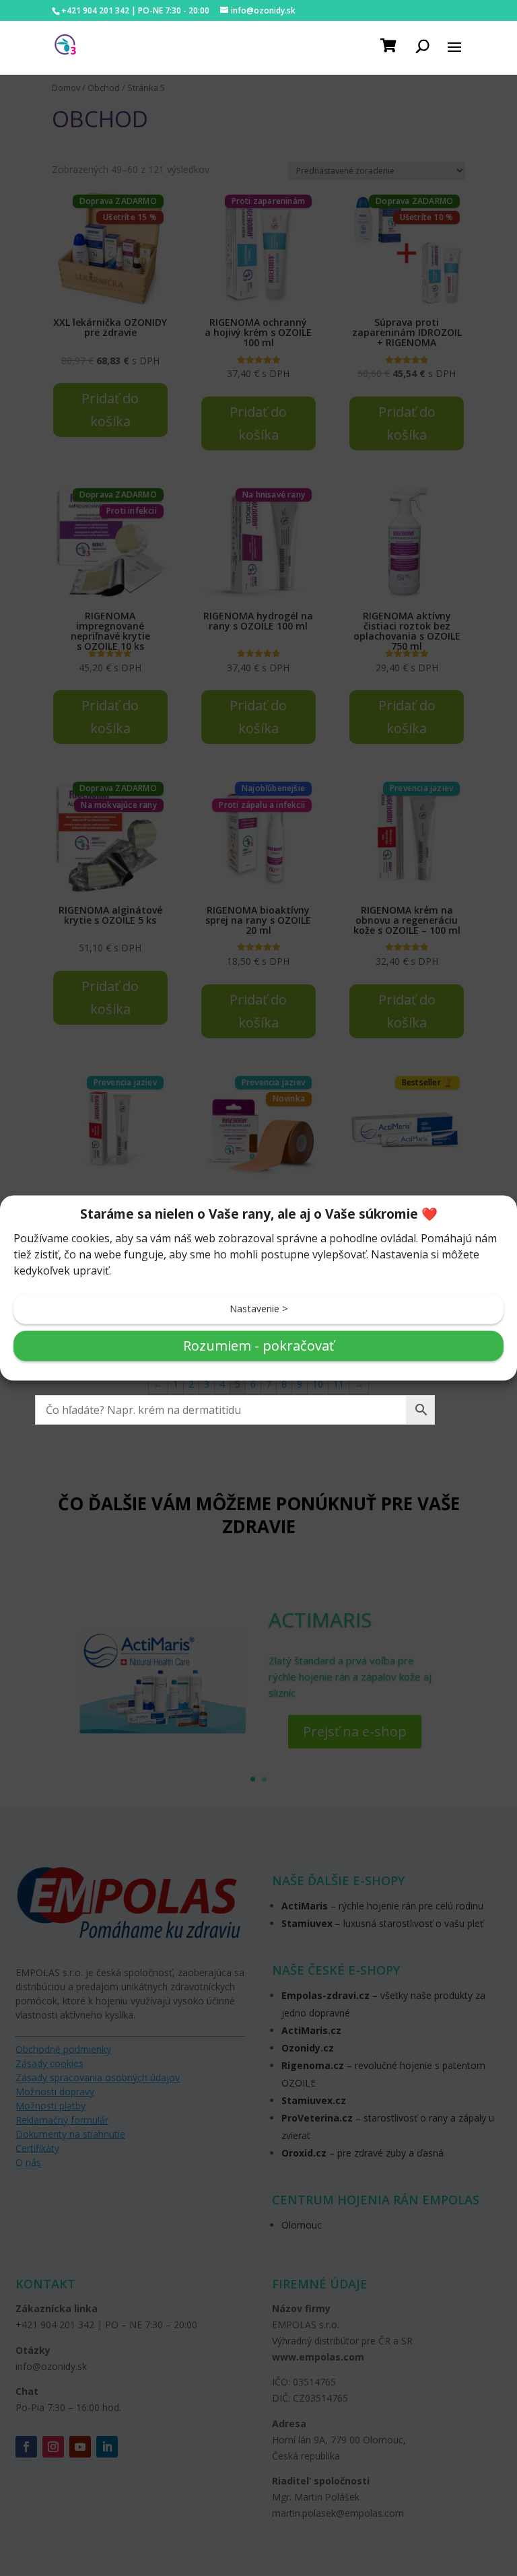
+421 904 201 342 (95, 10)
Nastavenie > (259, 1309)
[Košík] (390, 45)
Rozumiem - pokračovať (258, 1346)
